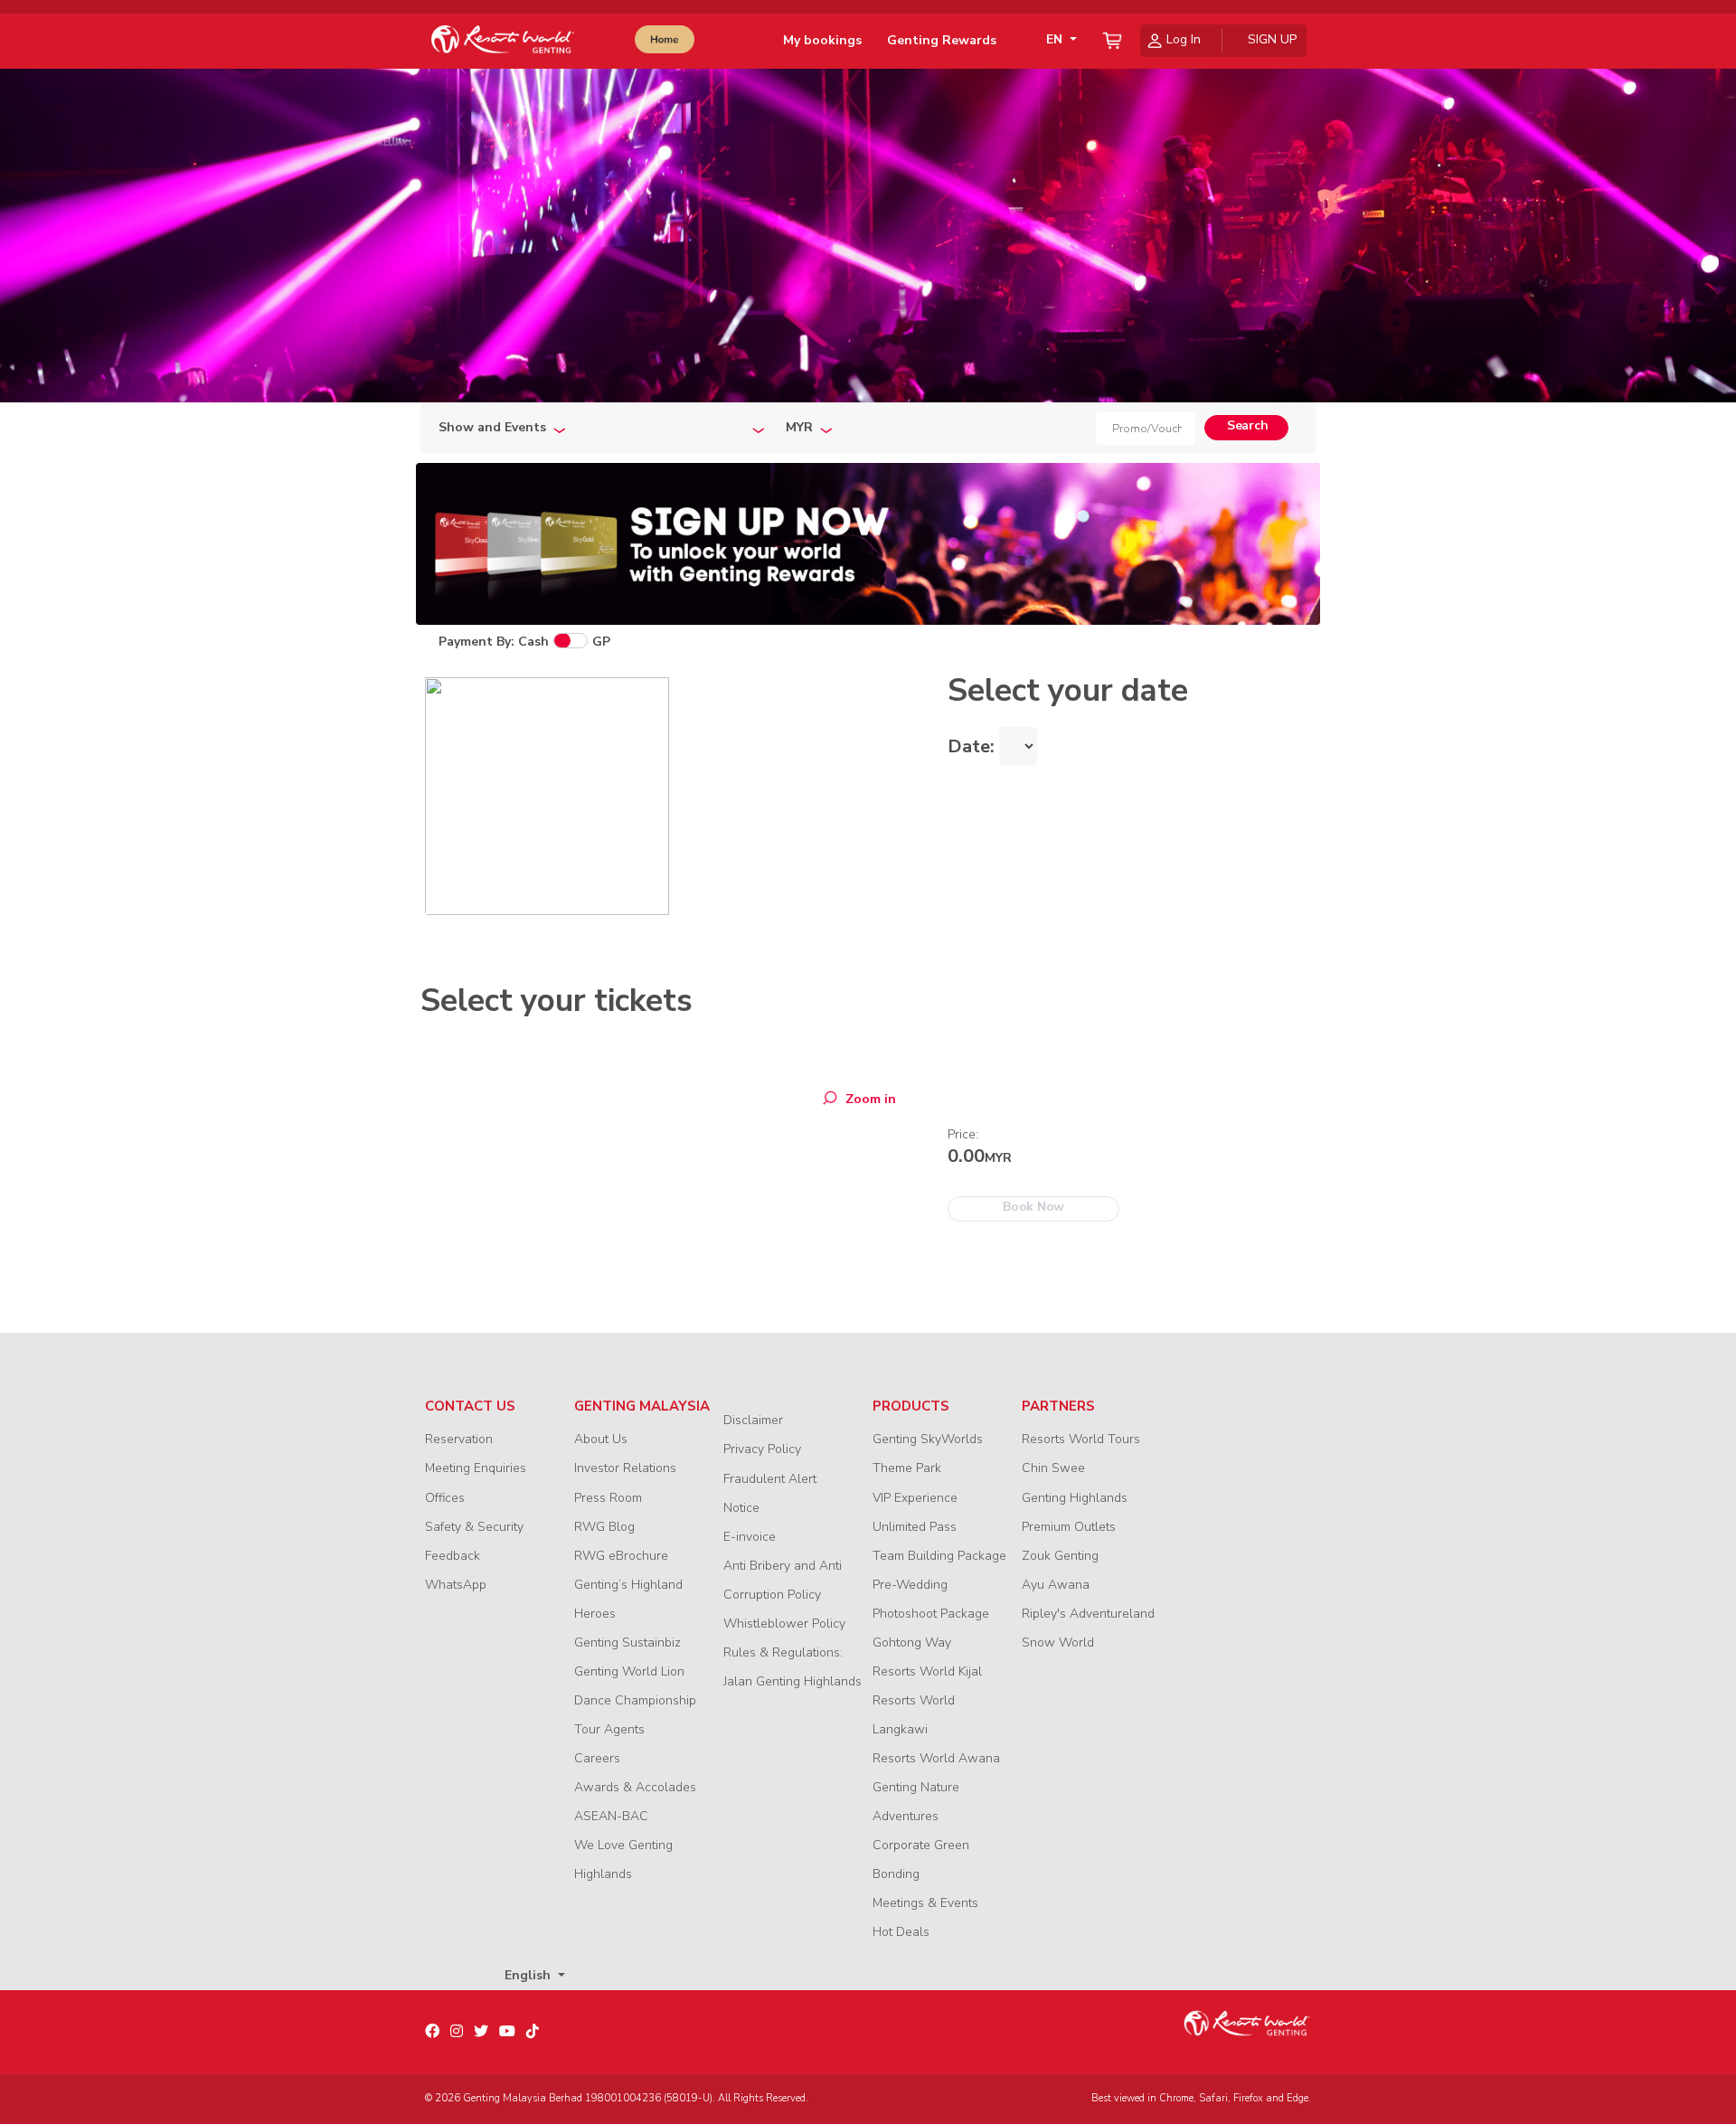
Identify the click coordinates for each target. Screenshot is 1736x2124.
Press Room (608, 1498)
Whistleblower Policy (784, 1624)
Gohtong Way (912, 1643)
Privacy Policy (762, 1449)
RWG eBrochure (621, 1556)
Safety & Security (474, 1527)
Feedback (453, 1556)
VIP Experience (915, 1498)
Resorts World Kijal (927, 1671)
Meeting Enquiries (476, 1468)
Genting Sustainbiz (627, 1643)
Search (1247, 425)
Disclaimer (753, 1420)
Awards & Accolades (635, 1787)
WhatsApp (456, 1585)
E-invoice (750, 1537)
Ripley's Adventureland (1088, 1614)
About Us (601, 1439)
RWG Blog (604, 1527)
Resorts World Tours (1081, 1439)
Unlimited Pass (915, 1527)
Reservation (459, 1439)
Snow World (1058, 1643)
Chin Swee (1053, 1468)
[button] (1058, 40)
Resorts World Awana (936, 1758)
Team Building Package (939, 1556)
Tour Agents (609, 1729)
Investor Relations (625, 1468)
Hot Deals (901, 1932)
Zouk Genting (1060, 1556)
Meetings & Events (925, 1903)
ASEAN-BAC (611, 1816)
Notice (741, 1508)
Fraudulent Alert (770, 1479)
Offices (445, 1498)
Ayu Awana (1056, 1585)
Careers (597, 1758)
